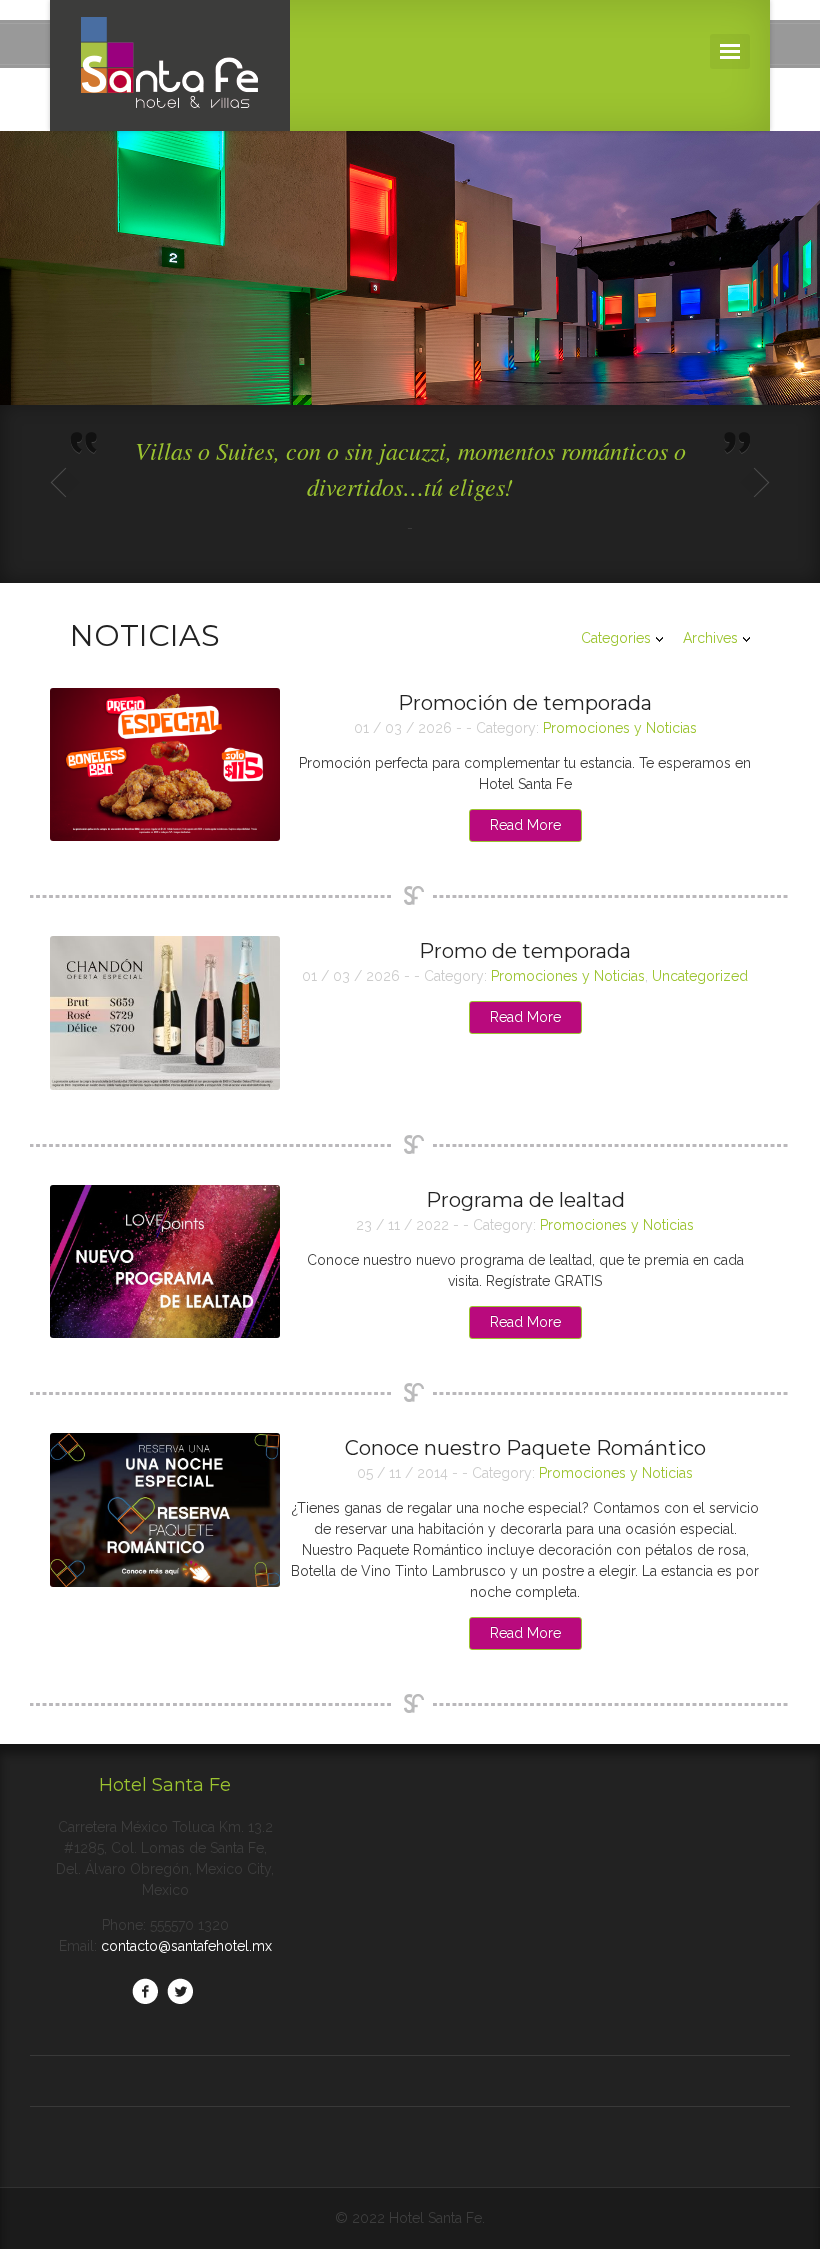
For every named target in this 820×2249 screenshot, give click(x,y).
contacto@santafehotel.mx (186, 1946)
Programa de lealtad (525, 1200)
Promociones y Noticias (620, 728)
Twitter (180, 1991)
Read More (525, 825)
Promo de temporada (525, 951)
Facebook (145, 1991)
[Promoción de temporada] (165, 765)
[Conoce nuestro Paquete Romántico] (165, 1510)
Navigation (730, 51)
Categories (616, 638)
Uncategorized (700, 976)
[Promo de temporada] (165, 1013)
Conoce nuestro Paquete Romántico (525, 1448)
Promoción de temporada (525, 703)
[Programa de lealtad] (165, 1262)
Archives (710, 638)
